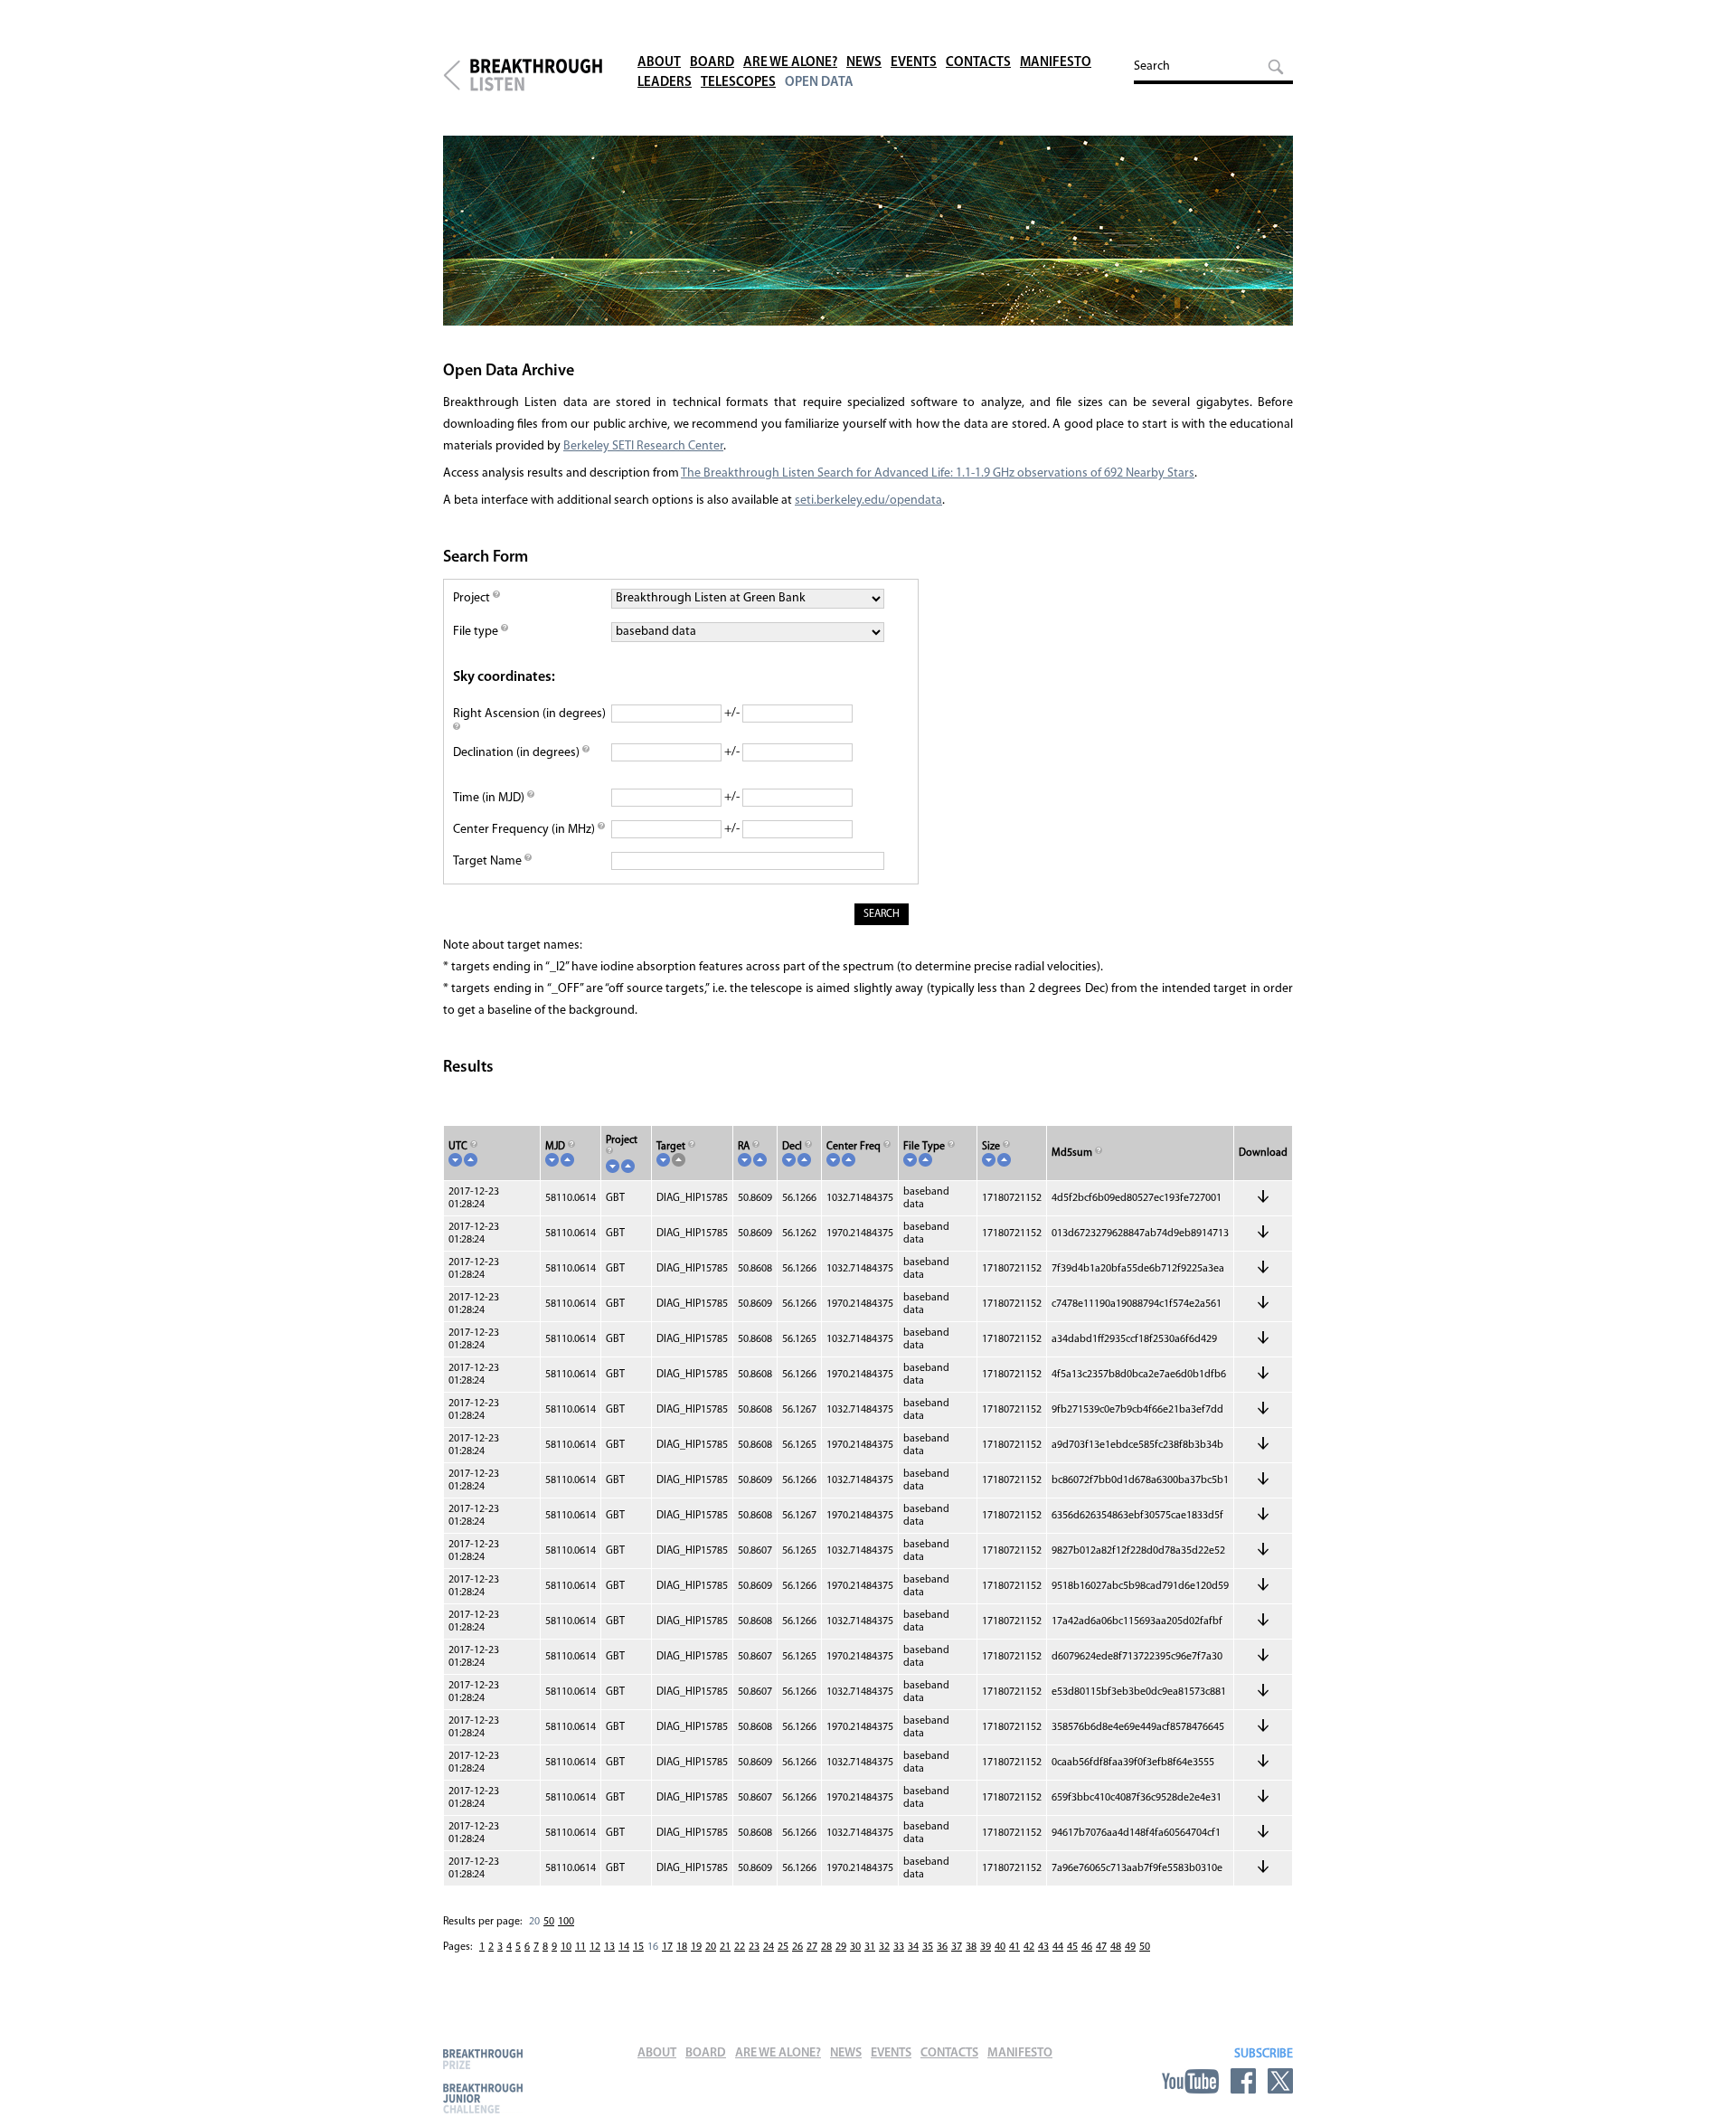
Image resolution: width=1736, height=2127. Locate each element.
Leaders (665, 83)
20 (711, 1947)
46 (1087, 1947)
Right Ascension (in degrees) (529, 714)
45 (1072, 1947)
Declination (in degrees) (518, 753)
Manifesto (1056, 63)
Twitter (1280, 2081)
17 (667, 1947)
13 (609, 1947)
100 (566, 1922)
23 (754, 1947)
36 (942, 1947)
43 (1043, 1947)
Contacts (978, 63)
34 (913, 1947)
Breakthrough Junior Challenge (483, 2098)
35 (928, 1947)
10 (566, 1947)
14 (624, 1947)
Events (914, 63)
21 (725, 1947)
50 (549, 1922)
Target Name (489, 861)
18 (682, 1947)
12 (595, 1947)
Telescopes (738, 83)
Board (712, 63)
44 (1058, 1947)
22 (740, 1947)
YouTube (1190, 2081)
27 (812, 1947)
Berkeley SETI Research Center (643, 446)
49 (1130, 1947)
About (659, 63)
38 (971, 1947)
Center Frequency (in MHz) (525, 830)
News (864, 63)
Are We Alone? (790, 63)
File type (477, 632)
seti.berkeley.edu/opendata (868, 501)
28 (826, 1947)
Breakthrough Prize (483, 2059)
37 (957, 1947)
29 (841, 1947)
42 (1029, 1947)
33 (899, 1947)
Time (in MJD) (490, 798)
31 (870, 1947)
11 (580, 1947)
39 (986, 1947)
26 (797, 1947)
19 (696, 1947)
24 (769, 1947)
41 (1014, 1947)
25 (783, 1947)
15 (638, 1947)
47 (1101, 1947)
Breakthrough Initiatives (452, 75)
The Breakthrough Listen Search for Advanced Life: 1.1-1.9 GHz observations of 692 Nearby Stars (938, 473)
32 (884, 1947)
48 (1116, 1947)
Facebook (1243, 2081)
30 (855, 1947)
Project (473, 598)
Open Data (819, 83)
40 (1000, 1947)
